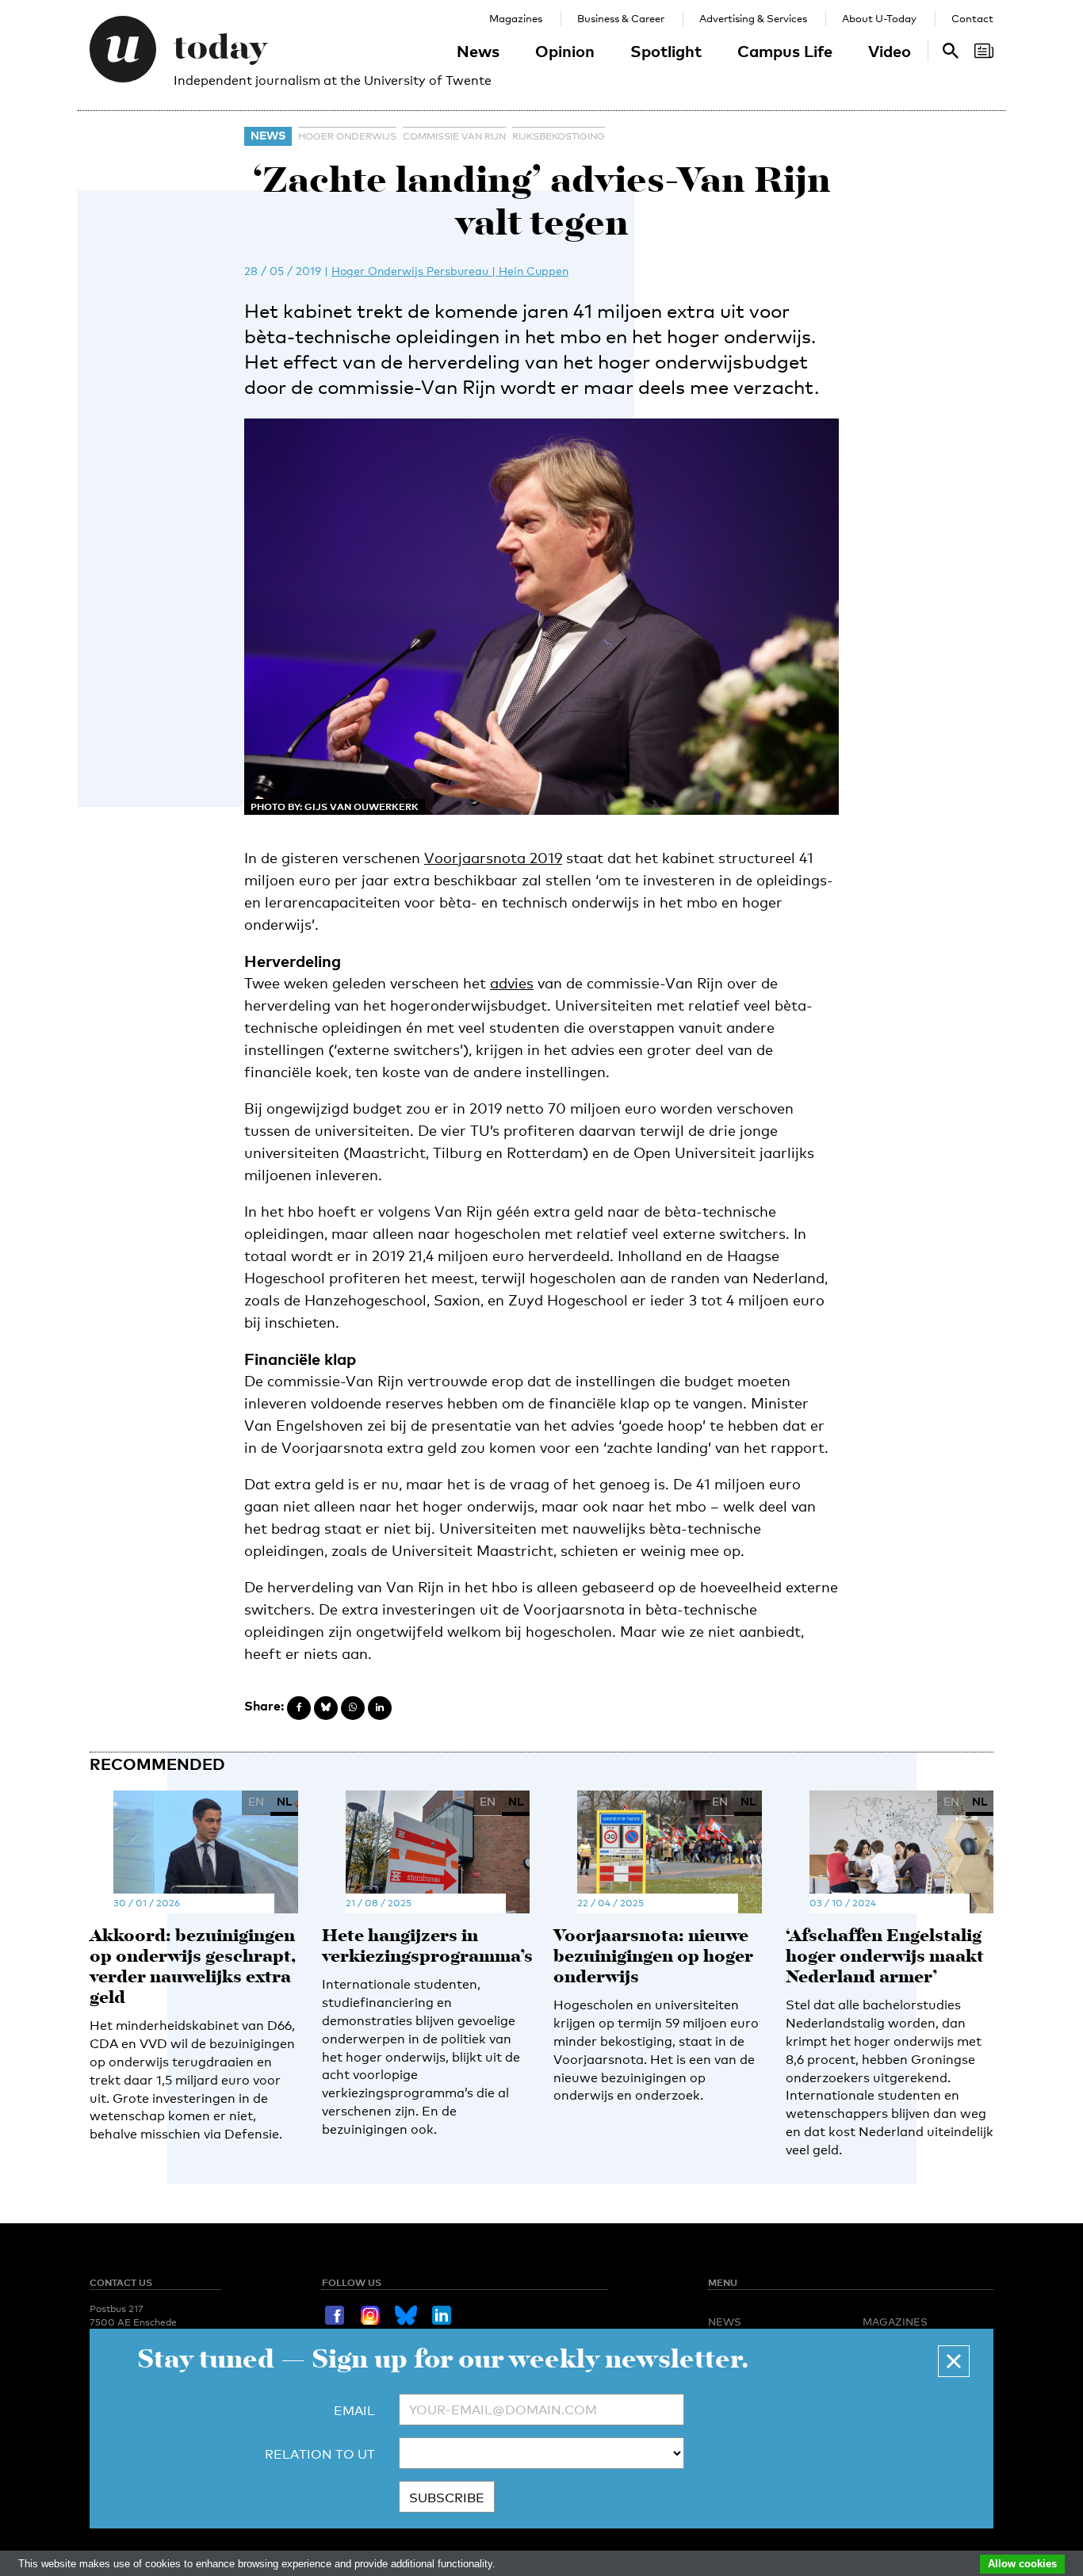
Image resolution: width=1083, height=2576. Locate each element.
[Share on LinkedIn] (380, 1708)
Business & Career (621, 18)
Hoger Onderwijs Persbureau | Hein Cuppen (450, 271)
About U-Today (879, 18)
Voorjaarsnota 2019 (493, 858)
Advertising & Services (753, 18)
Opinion (565, 51)
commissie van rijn (454, 136)
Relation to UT (320, 2454)
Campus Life (785, 51)
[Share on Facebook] (299, 1708)
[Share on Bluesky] (326, 1708)
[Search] (984, 51)
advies (512, 983)
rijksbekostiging (559, 136)
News (478, 51)
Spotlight (666, 51)
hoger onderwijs (347, 136)
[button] (954, 2361)
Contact (972, 18)
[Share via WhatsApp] (353, 1708)
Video (890, 51)
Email (354, 2411)
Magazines (516, 18)
